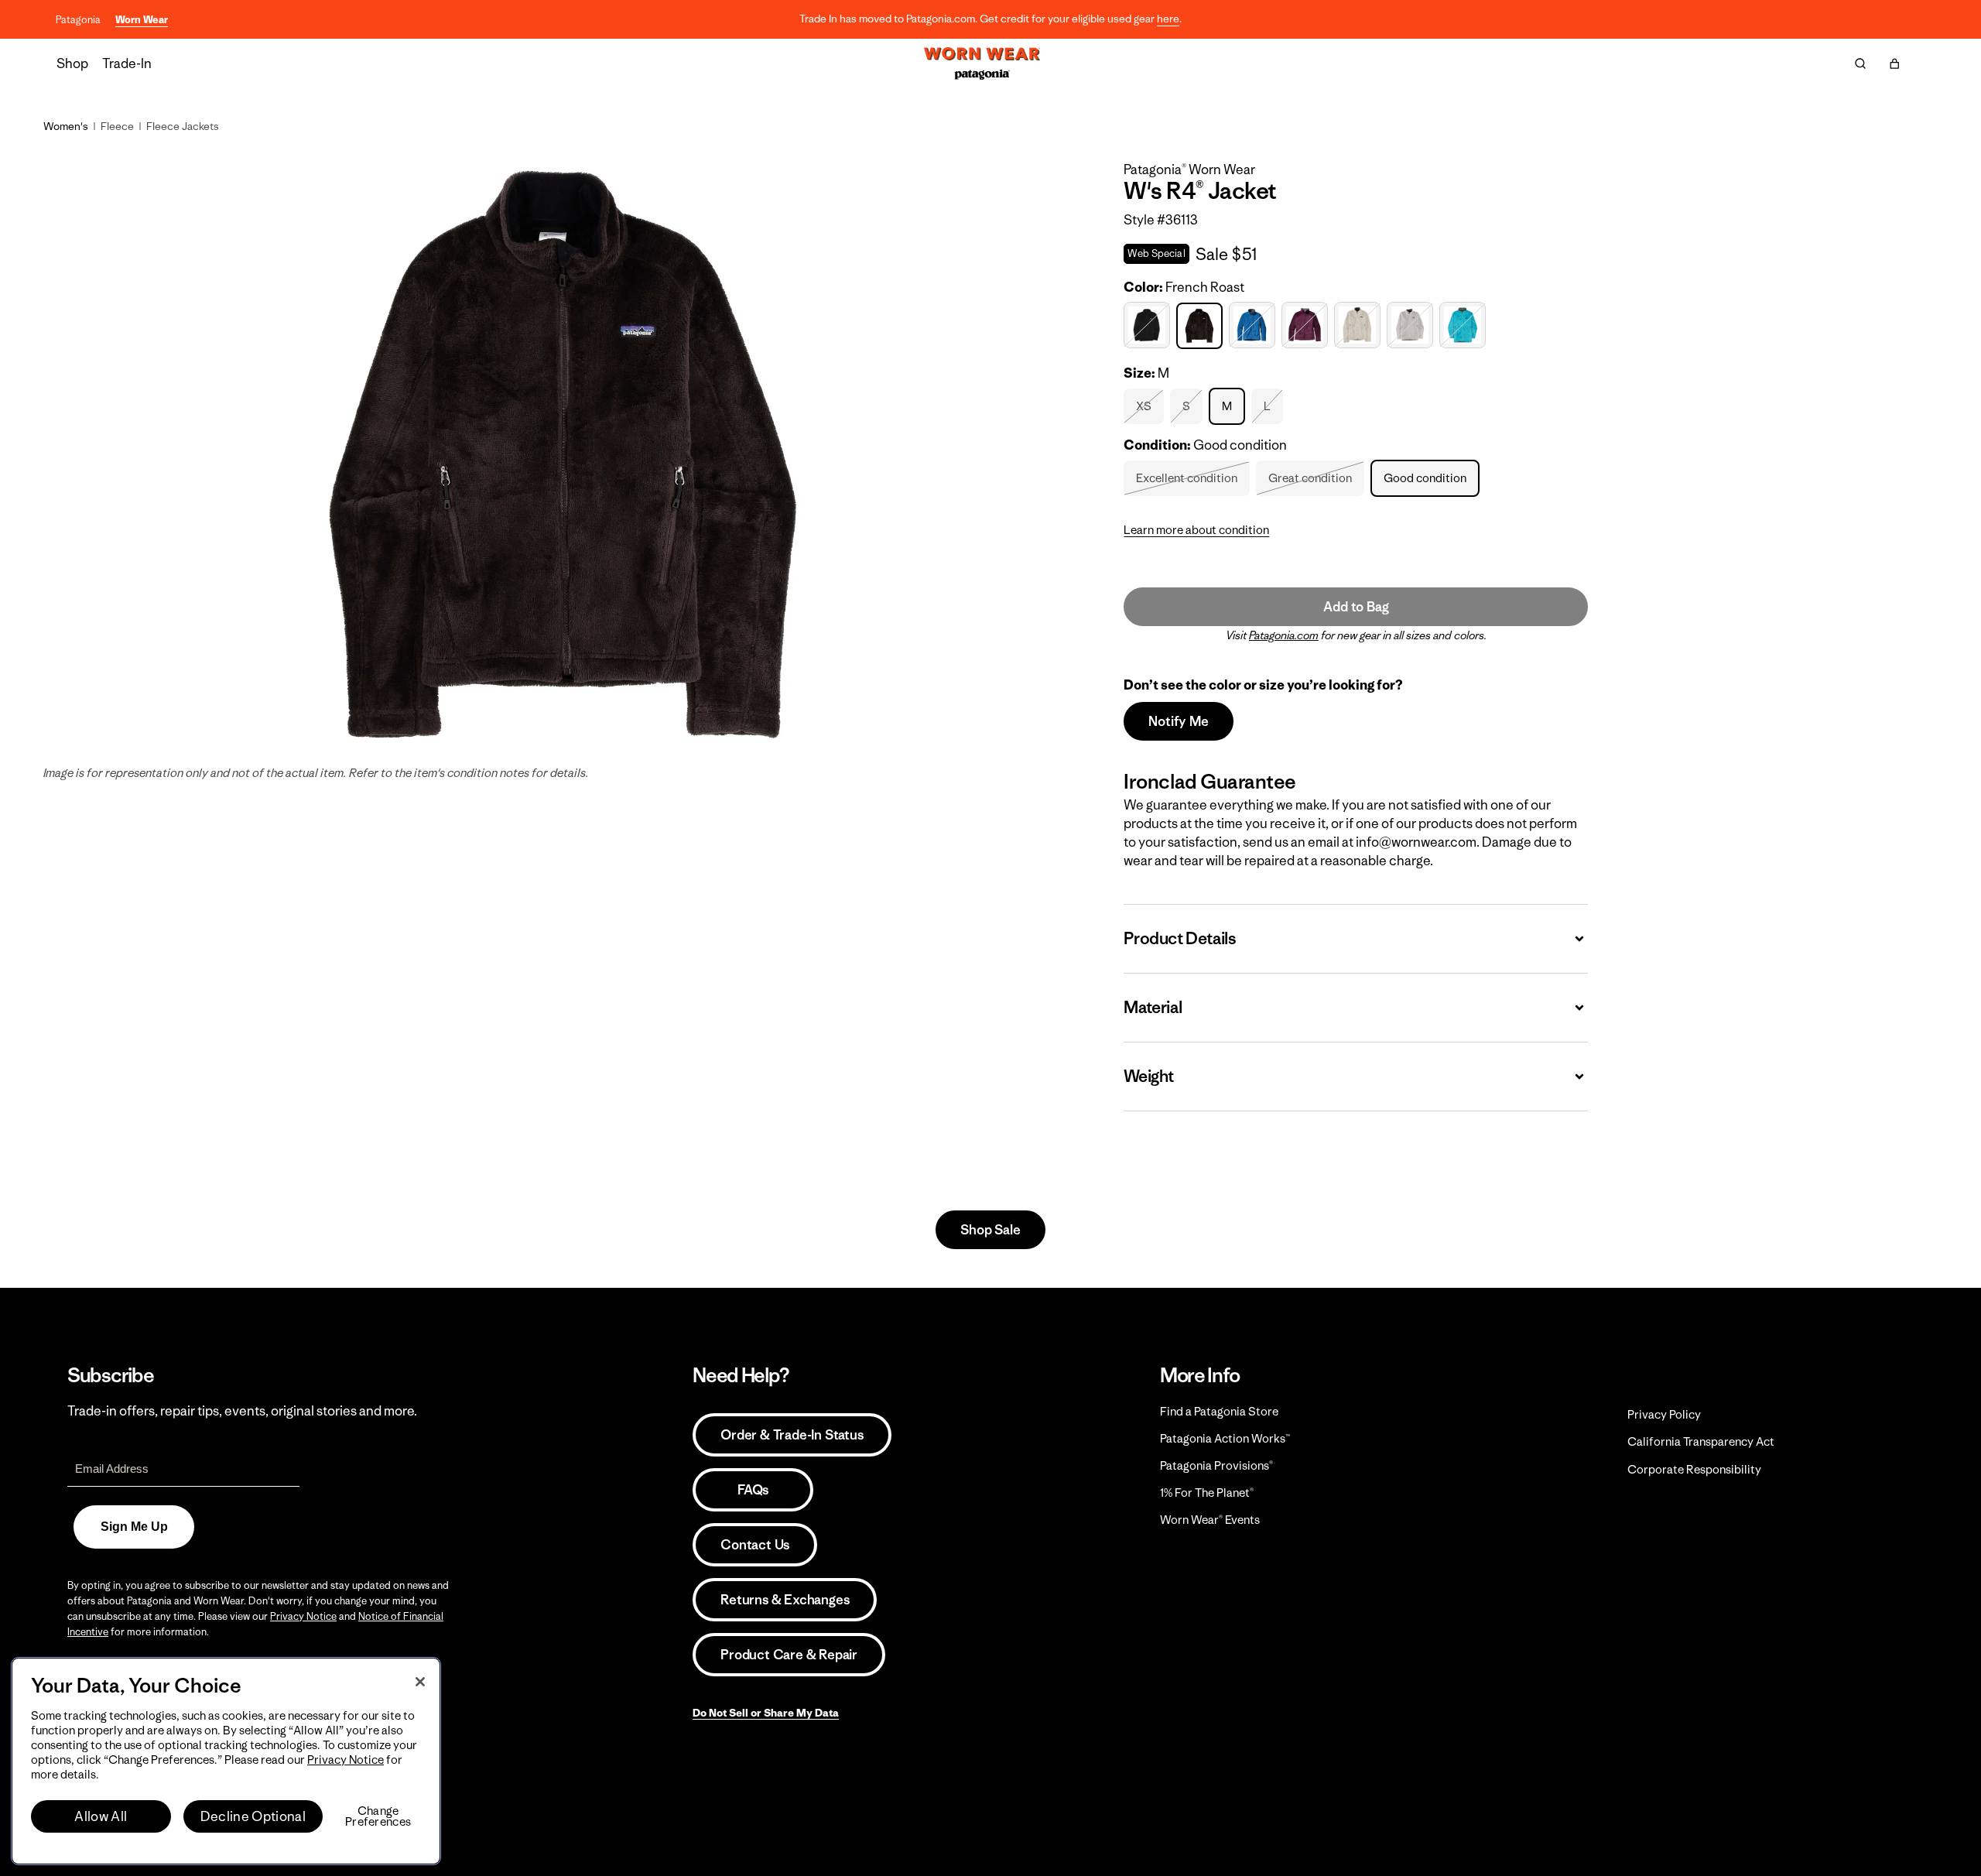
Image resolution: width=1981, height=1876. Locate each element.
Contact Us (755, 1545)
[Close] (420, 1682)
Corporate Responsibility (1694, 1469)
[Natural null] (1359, 325)
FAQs (753, 1490)
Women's (66, 126)
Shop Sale (990, 1230)
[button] (1894, 63)
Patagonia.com (1284, 635)
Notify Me (1178, 721)
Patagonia (78, 20)
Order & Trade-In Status (792, 1435)
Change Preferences (378, 1816)
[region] (226, 1761)
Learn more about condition (1196, 530)
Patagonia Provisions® (1216, 1465)
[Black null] (1149, 325)
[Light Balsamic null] (1307, 325)
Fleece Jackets (183, 126)
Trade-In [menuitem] (127, 63)
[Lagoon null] (1254, 325)
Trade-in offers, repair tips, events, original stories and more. (242, 1411)
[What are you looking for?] (1860, 63)
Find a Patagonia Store (1219, 1411)
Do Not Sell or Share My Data (766, 1713)
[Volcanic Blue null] (1464, 325)
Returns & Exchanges (785, 1600)
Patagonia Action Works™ (1225, 1438)
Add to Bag (1356, 607)
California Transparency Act (1701, 1441)
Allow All (101, 1816)
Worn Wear (142, 20)
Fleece (117, 126)
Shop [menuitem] (72, 63)
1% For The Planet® (1207, 1493)
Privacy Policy (1664, 1414)
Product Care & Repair (789, 1655)
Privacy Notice (303, 1616)
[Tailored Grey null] (1412, 325)
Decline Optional (253, 1816)
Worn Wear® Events (1210, 1520)
